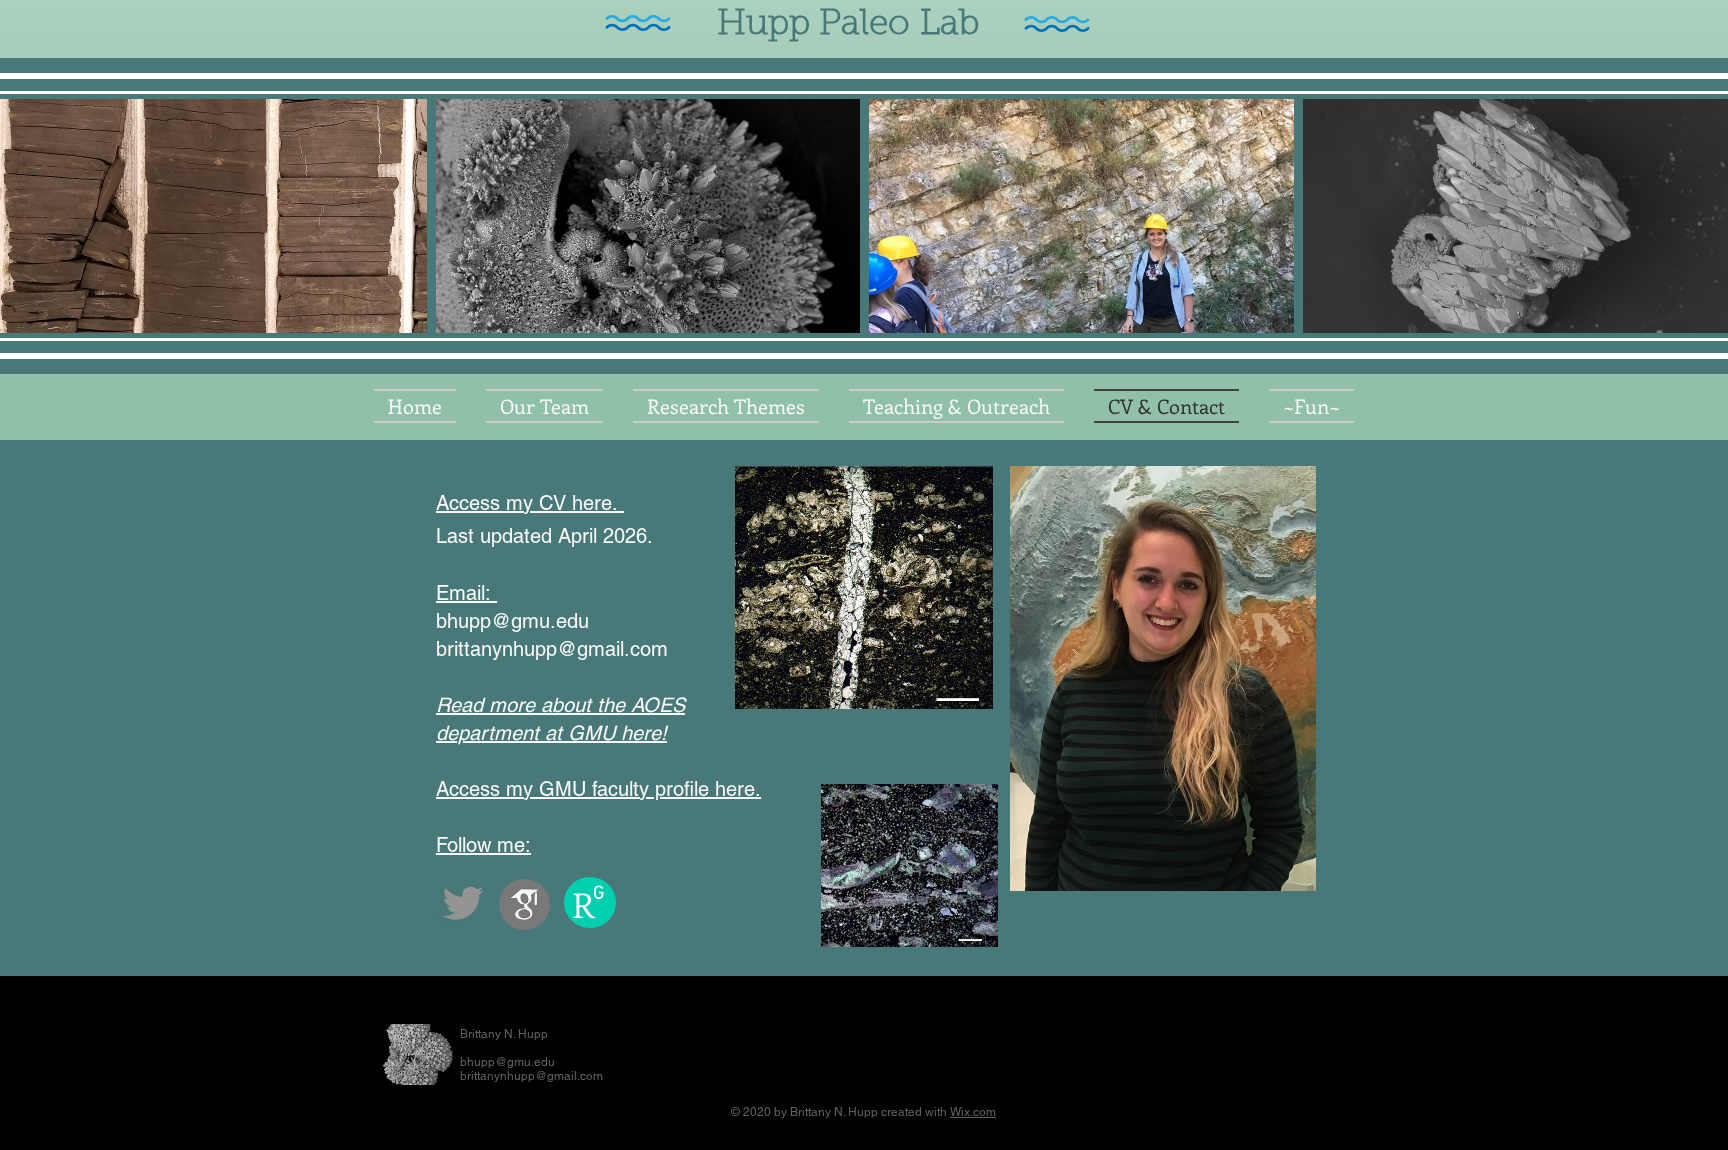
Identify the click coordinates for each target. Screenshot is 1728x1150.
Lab (954, 25)
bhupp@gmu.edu (512, 621)
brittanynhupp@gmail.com (552, 649)
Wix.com (973, 1112)
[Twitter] (463, 903)
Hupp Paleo (808, 25)
